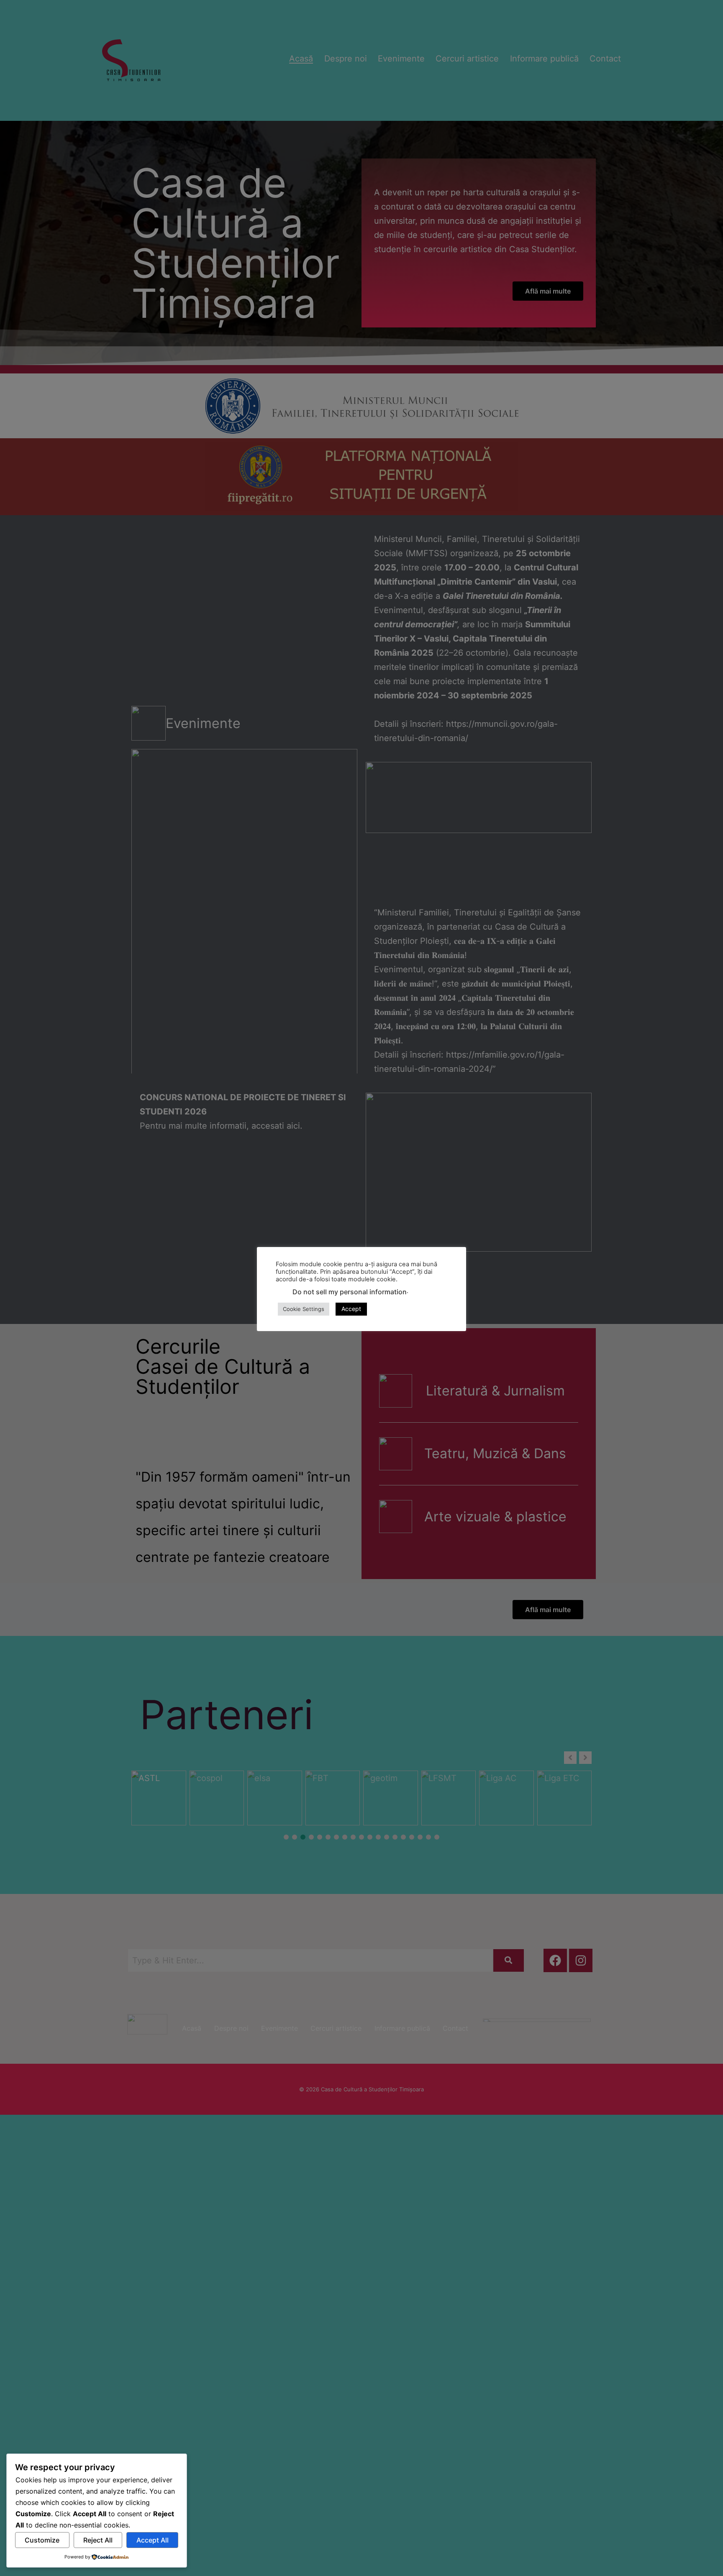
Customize (42, 2540)
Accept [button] (351, 1309)
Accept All (153, 2540)
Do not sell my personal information (350, 1291)
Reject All (98, 2540)
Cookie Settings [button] (304, 1309)
